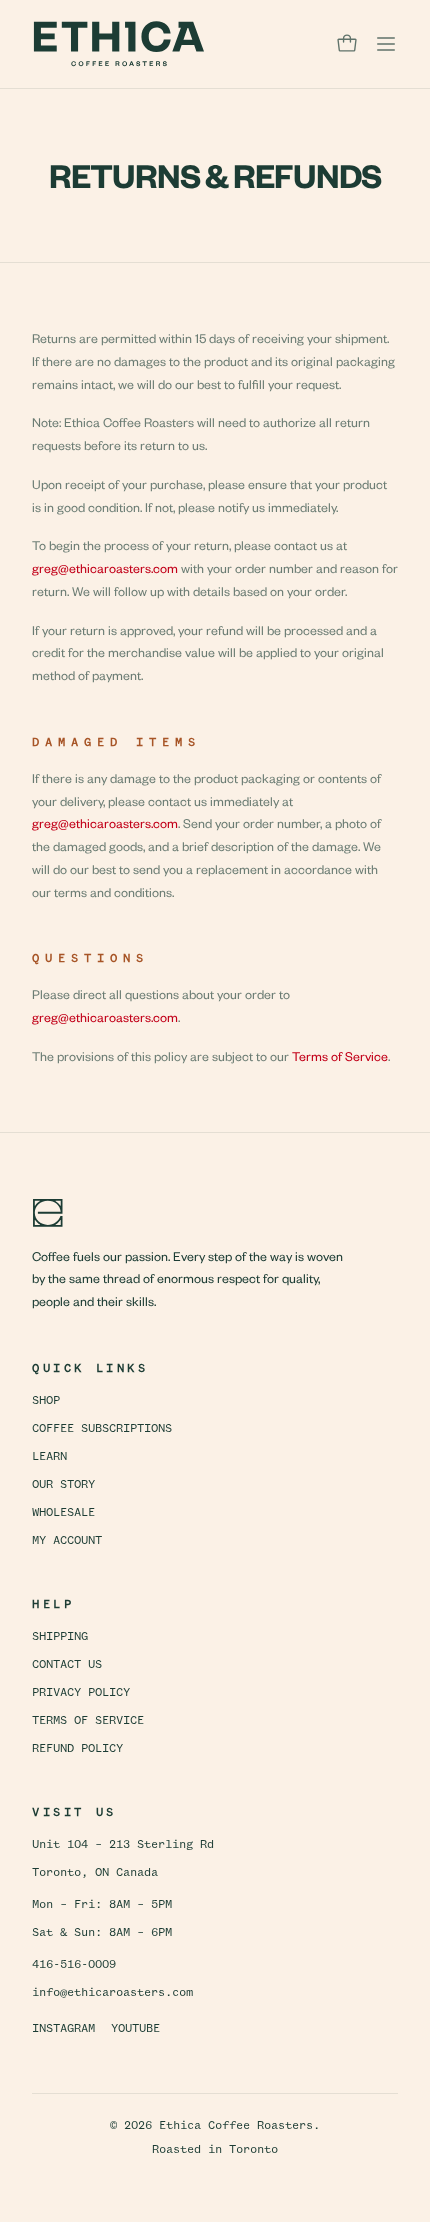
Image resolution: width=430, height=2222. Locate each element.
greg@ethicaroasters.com (105, 568)
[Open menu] (386, 44)
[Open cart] (347, 44)
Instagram (63, 2029)
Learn (49, 1457)
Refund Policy (77, 1749)
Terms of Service (340, 1056)
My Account (67, 1541)
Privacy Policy (81, 1693)
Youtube (135, 2029)
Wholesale (63, 1513)
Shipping (60, 1637)
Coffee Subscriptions (102, 1429)
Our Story (63, 1485)
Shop (46, 1401)
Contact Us (67, 1665)
